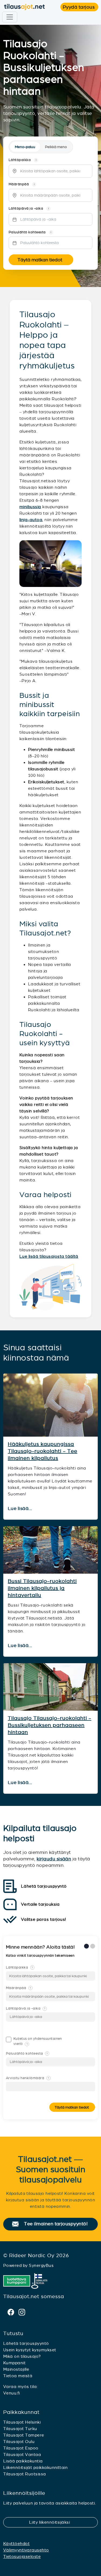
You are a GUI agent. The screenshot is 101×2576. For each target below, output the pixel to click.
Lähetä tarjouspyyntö (26, 2343)
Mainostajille (16, 2369)
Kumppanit (14, 2363)
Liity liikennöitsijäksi (53, 2522)
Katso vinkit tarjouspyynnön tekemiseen (41, 1956)
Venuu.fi (12, 2393)
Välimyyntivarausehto (26, 2550)
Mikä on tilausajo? (22, 2356)
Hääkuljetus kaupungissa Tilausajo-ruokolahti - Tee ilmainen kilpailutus (43, 1451)
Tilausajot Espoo (21, 2448)
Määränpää (19, 1988)
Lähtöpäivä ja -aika (26, 2008)
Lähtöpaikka (20, 1967)
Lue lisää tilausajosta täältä (49, 1256)
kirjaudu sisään (54, 1859)
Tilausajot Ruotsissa (25, 2474)
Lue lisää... (21, 1509)
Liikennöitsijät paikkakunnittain (35, 2467)
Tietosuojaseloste (22, 2556)
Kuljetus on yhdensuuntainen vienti (38, 2041)
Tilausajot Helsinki (22, 2422)
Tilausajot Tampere (24, 2435)
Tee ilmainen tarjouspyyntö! (58, 2224)
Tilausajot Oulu (19, 2442)
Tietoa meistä (18, 2376)
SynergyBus (41, 2265)
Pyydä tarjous (81, 7)
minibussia (30, 507)
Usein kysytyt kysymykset (30, 2350)
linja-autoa (31, 520)
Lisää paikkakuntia (23, 2461)
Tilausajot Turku (20, 2429)
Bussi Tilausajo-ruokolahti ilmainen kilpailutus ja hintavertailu (42, 1588)
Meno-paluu (25, 147)
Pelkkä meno (56, 147)
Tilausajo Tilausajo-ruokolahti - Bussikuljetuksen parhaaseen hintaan (50, 1725)
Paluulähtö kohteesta (27, 2054)
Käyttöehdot (16, 2543)
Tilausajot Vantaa (22, 2454)
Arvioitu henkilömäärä (27, 2078)
